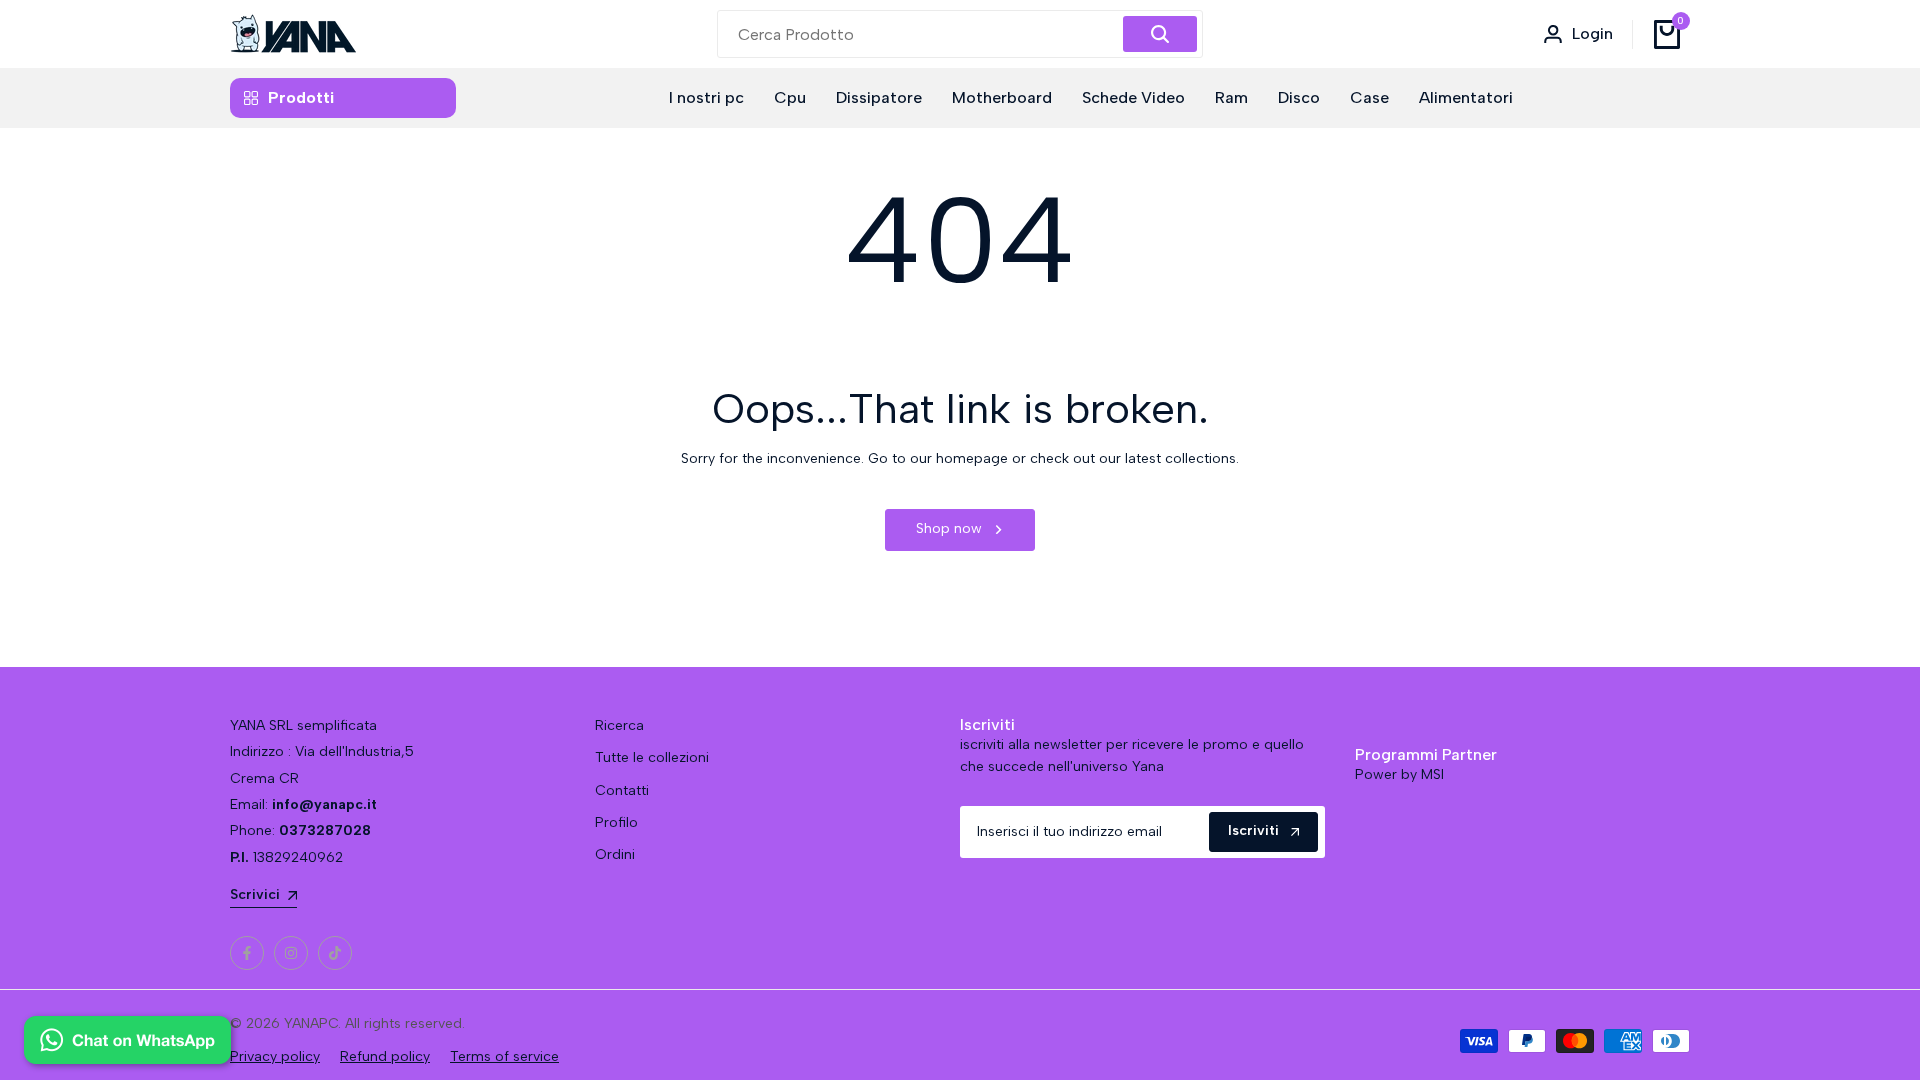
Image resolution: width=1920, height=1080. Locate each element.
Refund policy (385, 1056)
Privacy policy (275, 1056)
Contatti (622, 790)
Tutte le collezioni (652, 757)
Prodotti (301, 97)
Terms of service (504, 1056)
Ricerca (619, 725)
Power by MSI (1399, 774)
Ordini (615, 854)
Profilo (616, 822)
